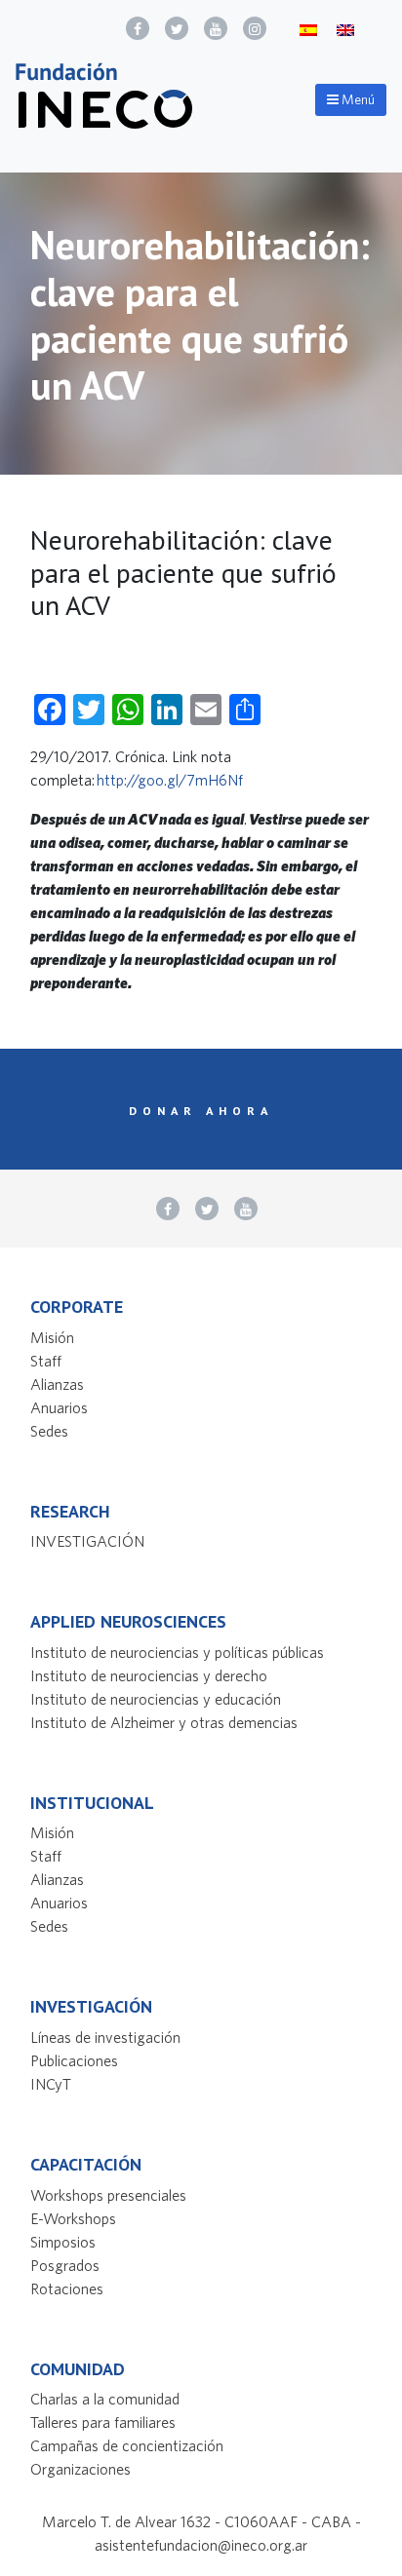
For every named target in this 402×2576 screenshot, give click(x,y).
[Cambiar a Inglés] (345, 29)
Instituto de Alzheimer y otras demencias (164, 1722)
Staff (46, 1361)
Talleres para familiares (103, 2422)
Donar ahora (201, 1110)
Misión (52, 1337)
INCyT (51, 2084)
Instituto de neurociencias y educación (156, 1699)
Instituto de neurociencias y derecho (149, 1675)
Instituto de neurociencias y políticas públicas (177, 1652)
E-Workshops (73, 2218)
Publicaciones (74, 2060)
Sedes (49, 1431)
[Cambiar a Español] (308, 29)
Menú (357, 99)
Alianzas (57, 1384)
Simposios (63, 2242)
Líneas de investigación (105, 2037)
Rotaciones (67, 2288)
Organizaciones (80, 2469)
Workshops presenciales (108, 2195)
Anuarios (59, 1407)
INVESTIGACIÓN (87, 1541)
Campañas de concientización (127, 2445)
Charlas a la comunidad (105, 2399)
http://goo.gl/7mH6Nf (170, 780)
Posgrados (65, 2265)
